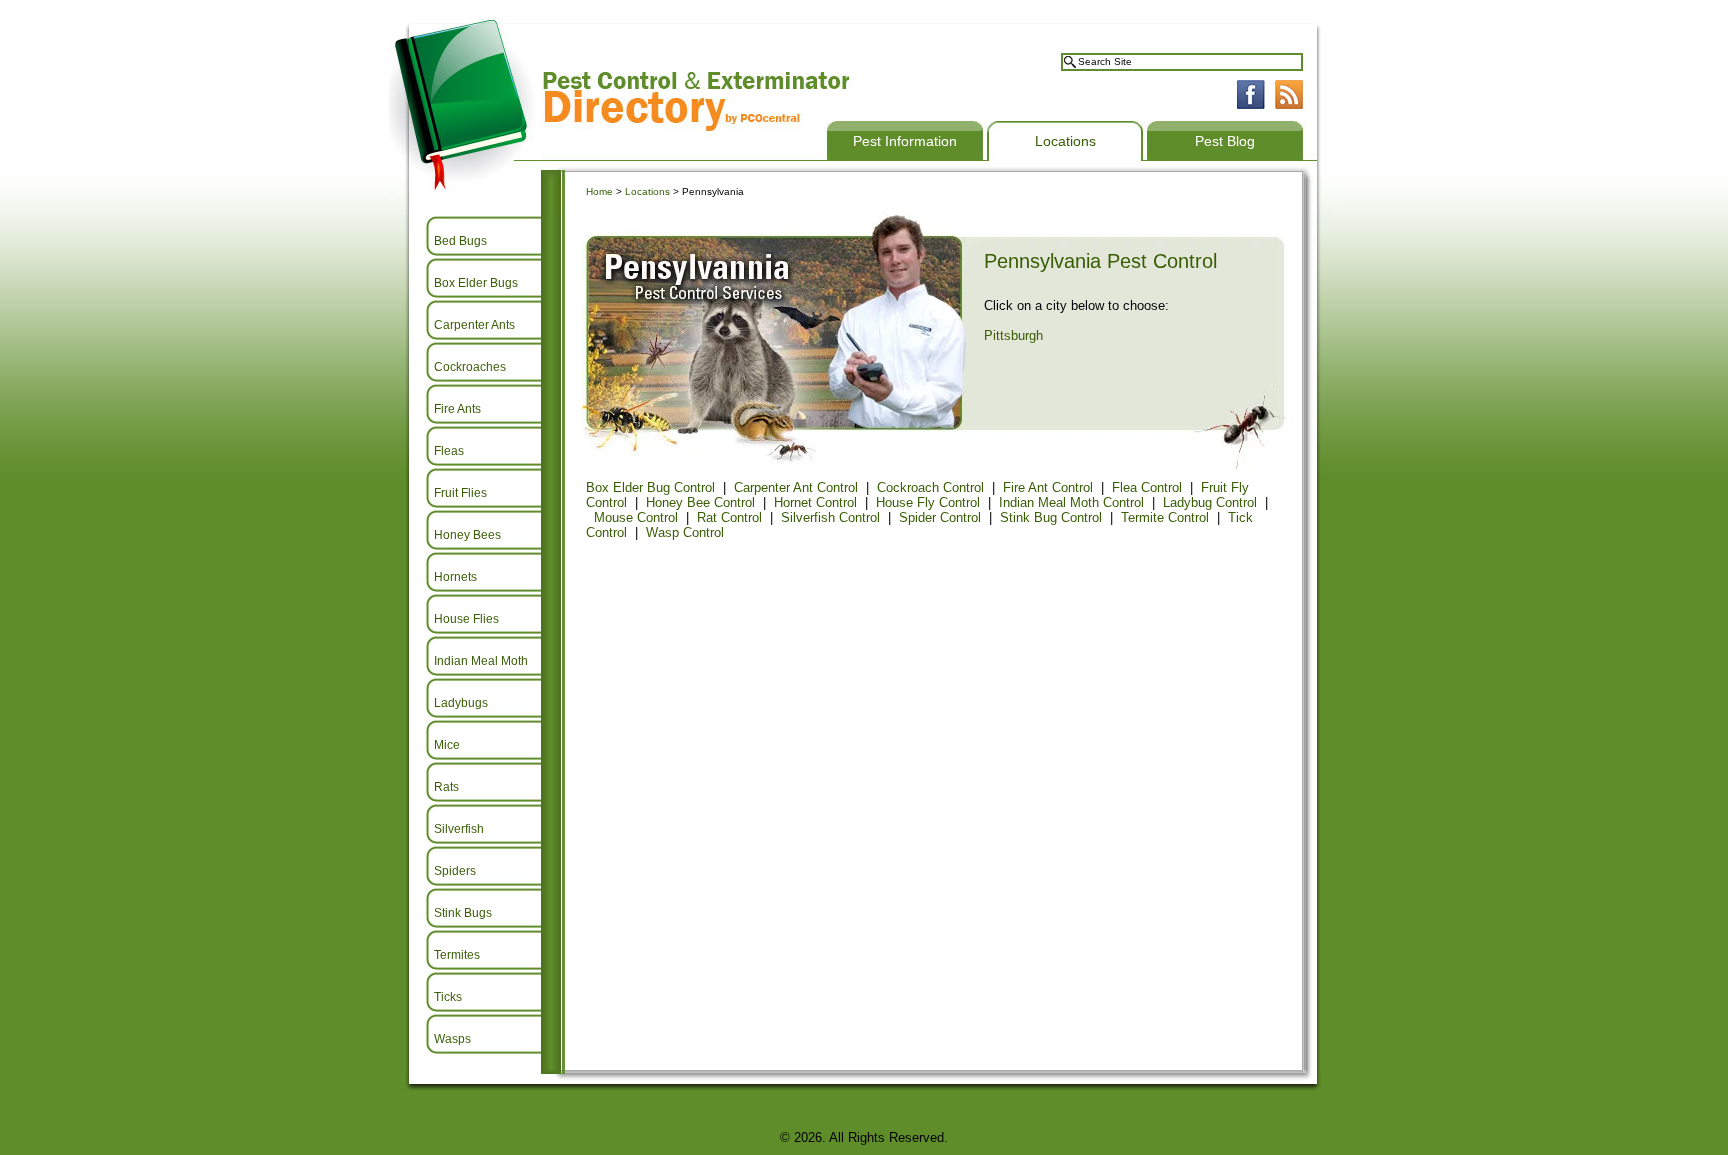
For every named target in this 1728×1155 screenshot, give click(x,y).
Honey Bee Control (700, 502)
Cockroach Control (930, 487)
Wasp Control (685, 532)
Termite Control (1165, 517)
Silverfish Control (830, 517)
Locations (1065, 141)
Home (599, 191)
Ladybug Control (1210, 502)
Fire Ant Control (1048, 487)
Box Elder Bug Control (650, 487)
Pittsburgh (1013, 335)
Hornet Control (815, 502)
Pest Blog (1225, 141)
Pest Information (905, 141)
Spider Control (940, 517)
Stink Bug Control (1051, 517)
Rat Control (729, 517)
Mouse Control (636, 517)
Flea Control (1147, 487)
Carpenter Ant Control (796, 487)
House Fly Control (928, 502)
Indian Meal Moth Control (1071, 502)
